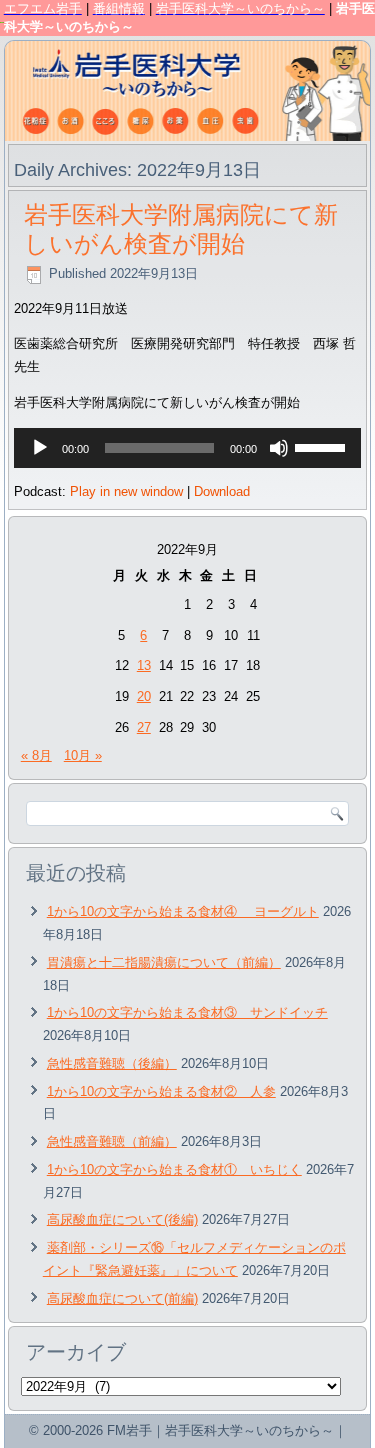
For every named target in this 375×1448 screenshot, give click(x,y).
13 (144, 665)
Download (222, 491)
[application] (188, 448)
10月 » (83, 755)
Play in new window (126, 491)
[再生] (40, 448)
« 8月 (36, 755)
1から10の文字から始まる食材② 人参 (161, 1091)
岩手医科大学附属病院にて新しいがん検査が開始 (181, 229)
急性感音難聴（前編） (112, 1141)
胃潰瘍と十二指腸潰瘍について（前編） (164, 962)
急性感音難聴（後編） (112, 1063)
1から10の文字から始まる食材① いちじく (174, 1169)
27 (144, 727)
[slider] (323, 446)
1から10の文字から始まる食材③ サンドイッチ (187, 1012)
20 (144, 696)
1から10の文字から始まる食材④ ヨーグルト (183, 911)
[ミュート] (279, 448)
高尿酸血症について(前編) (122, 1298)
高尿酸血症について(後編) (122, 1219)
